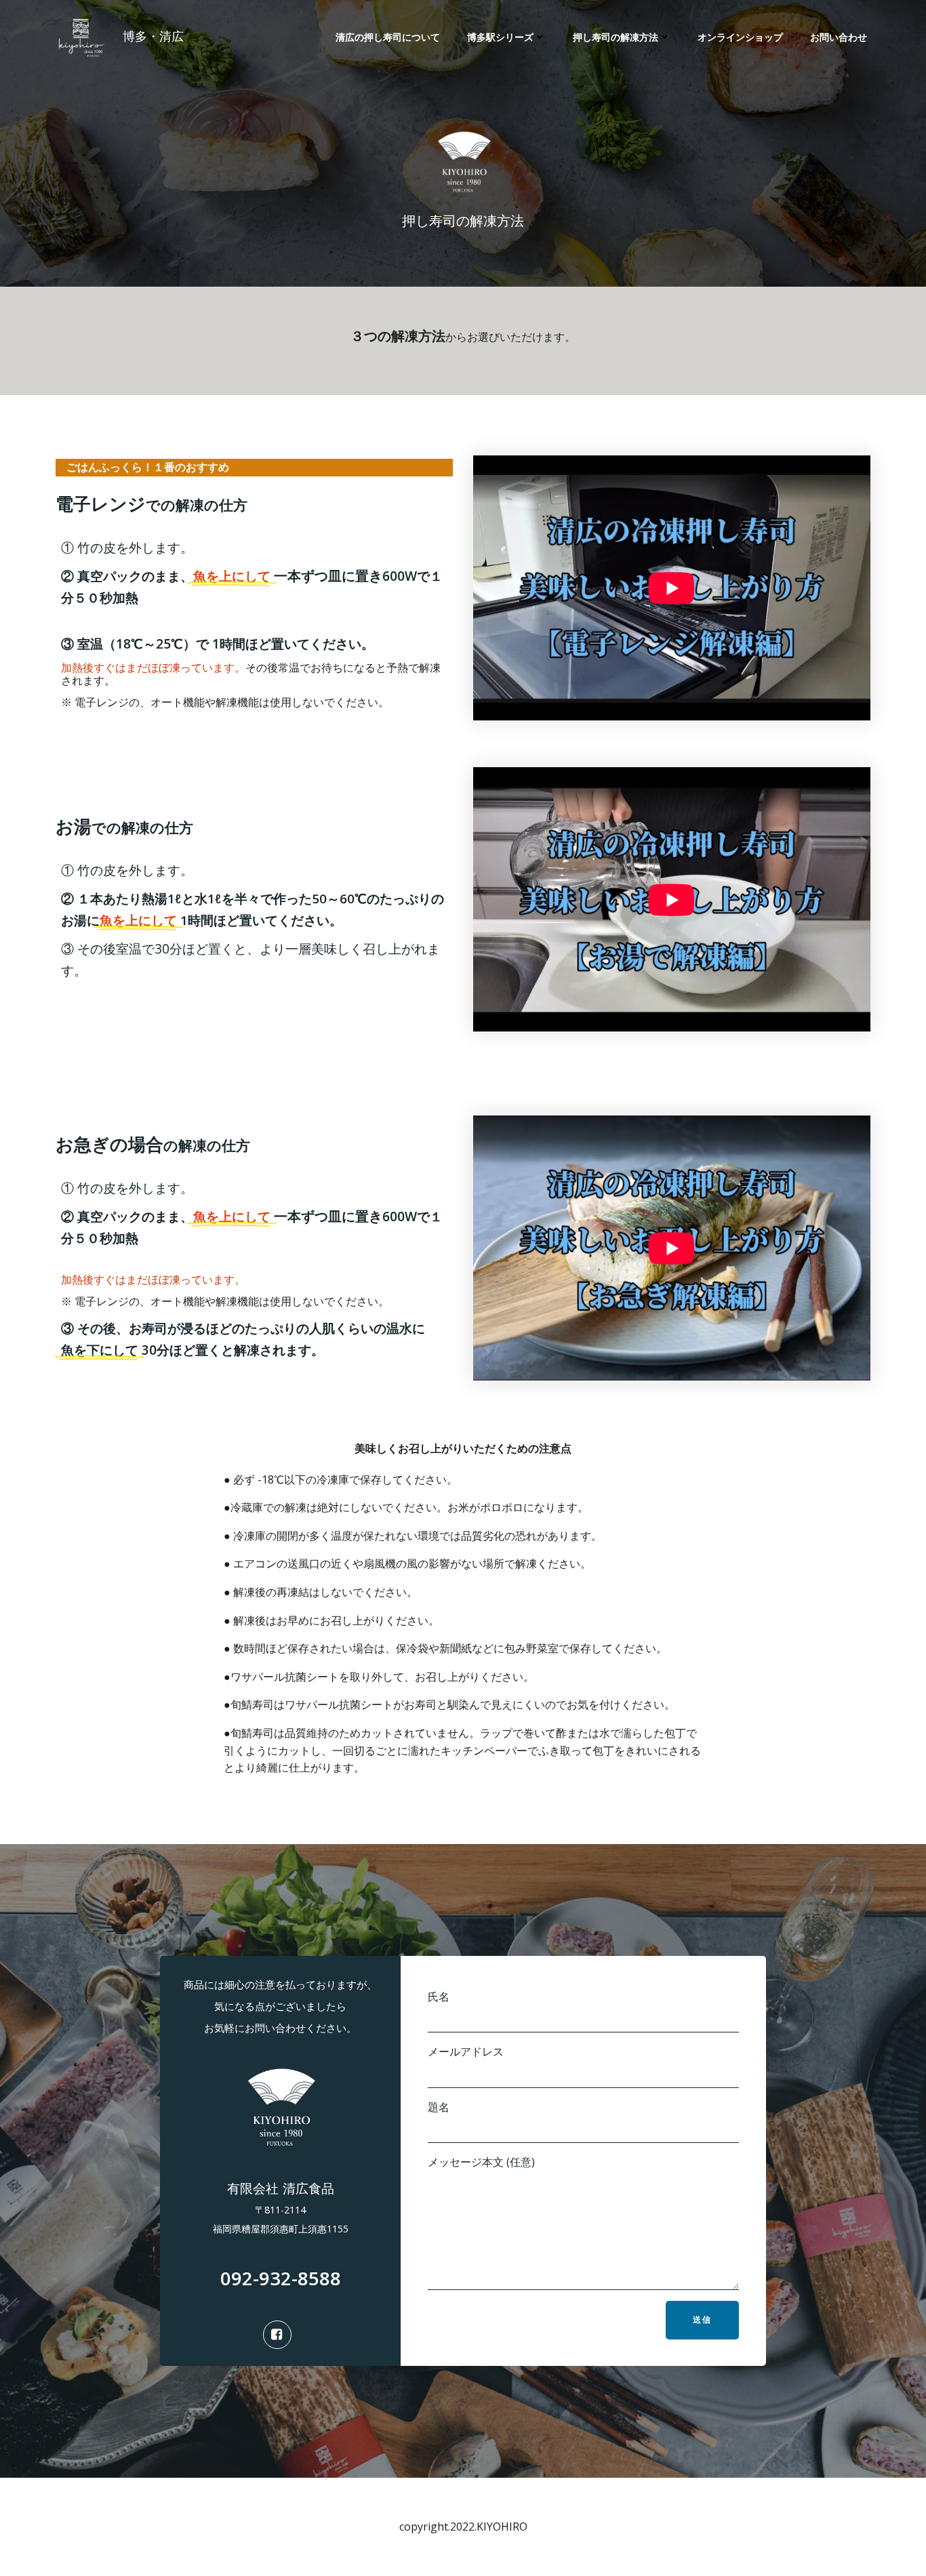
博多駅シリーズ (500, 37)
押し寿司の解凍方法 (616, 37)
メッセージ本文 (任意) (481, 2162)
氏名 (439, 1997)
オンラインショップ (740, 37)
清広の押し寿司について (388, 37)
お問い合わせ (839, 37)
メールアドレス (466, 2051)
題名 (439, 2107)
